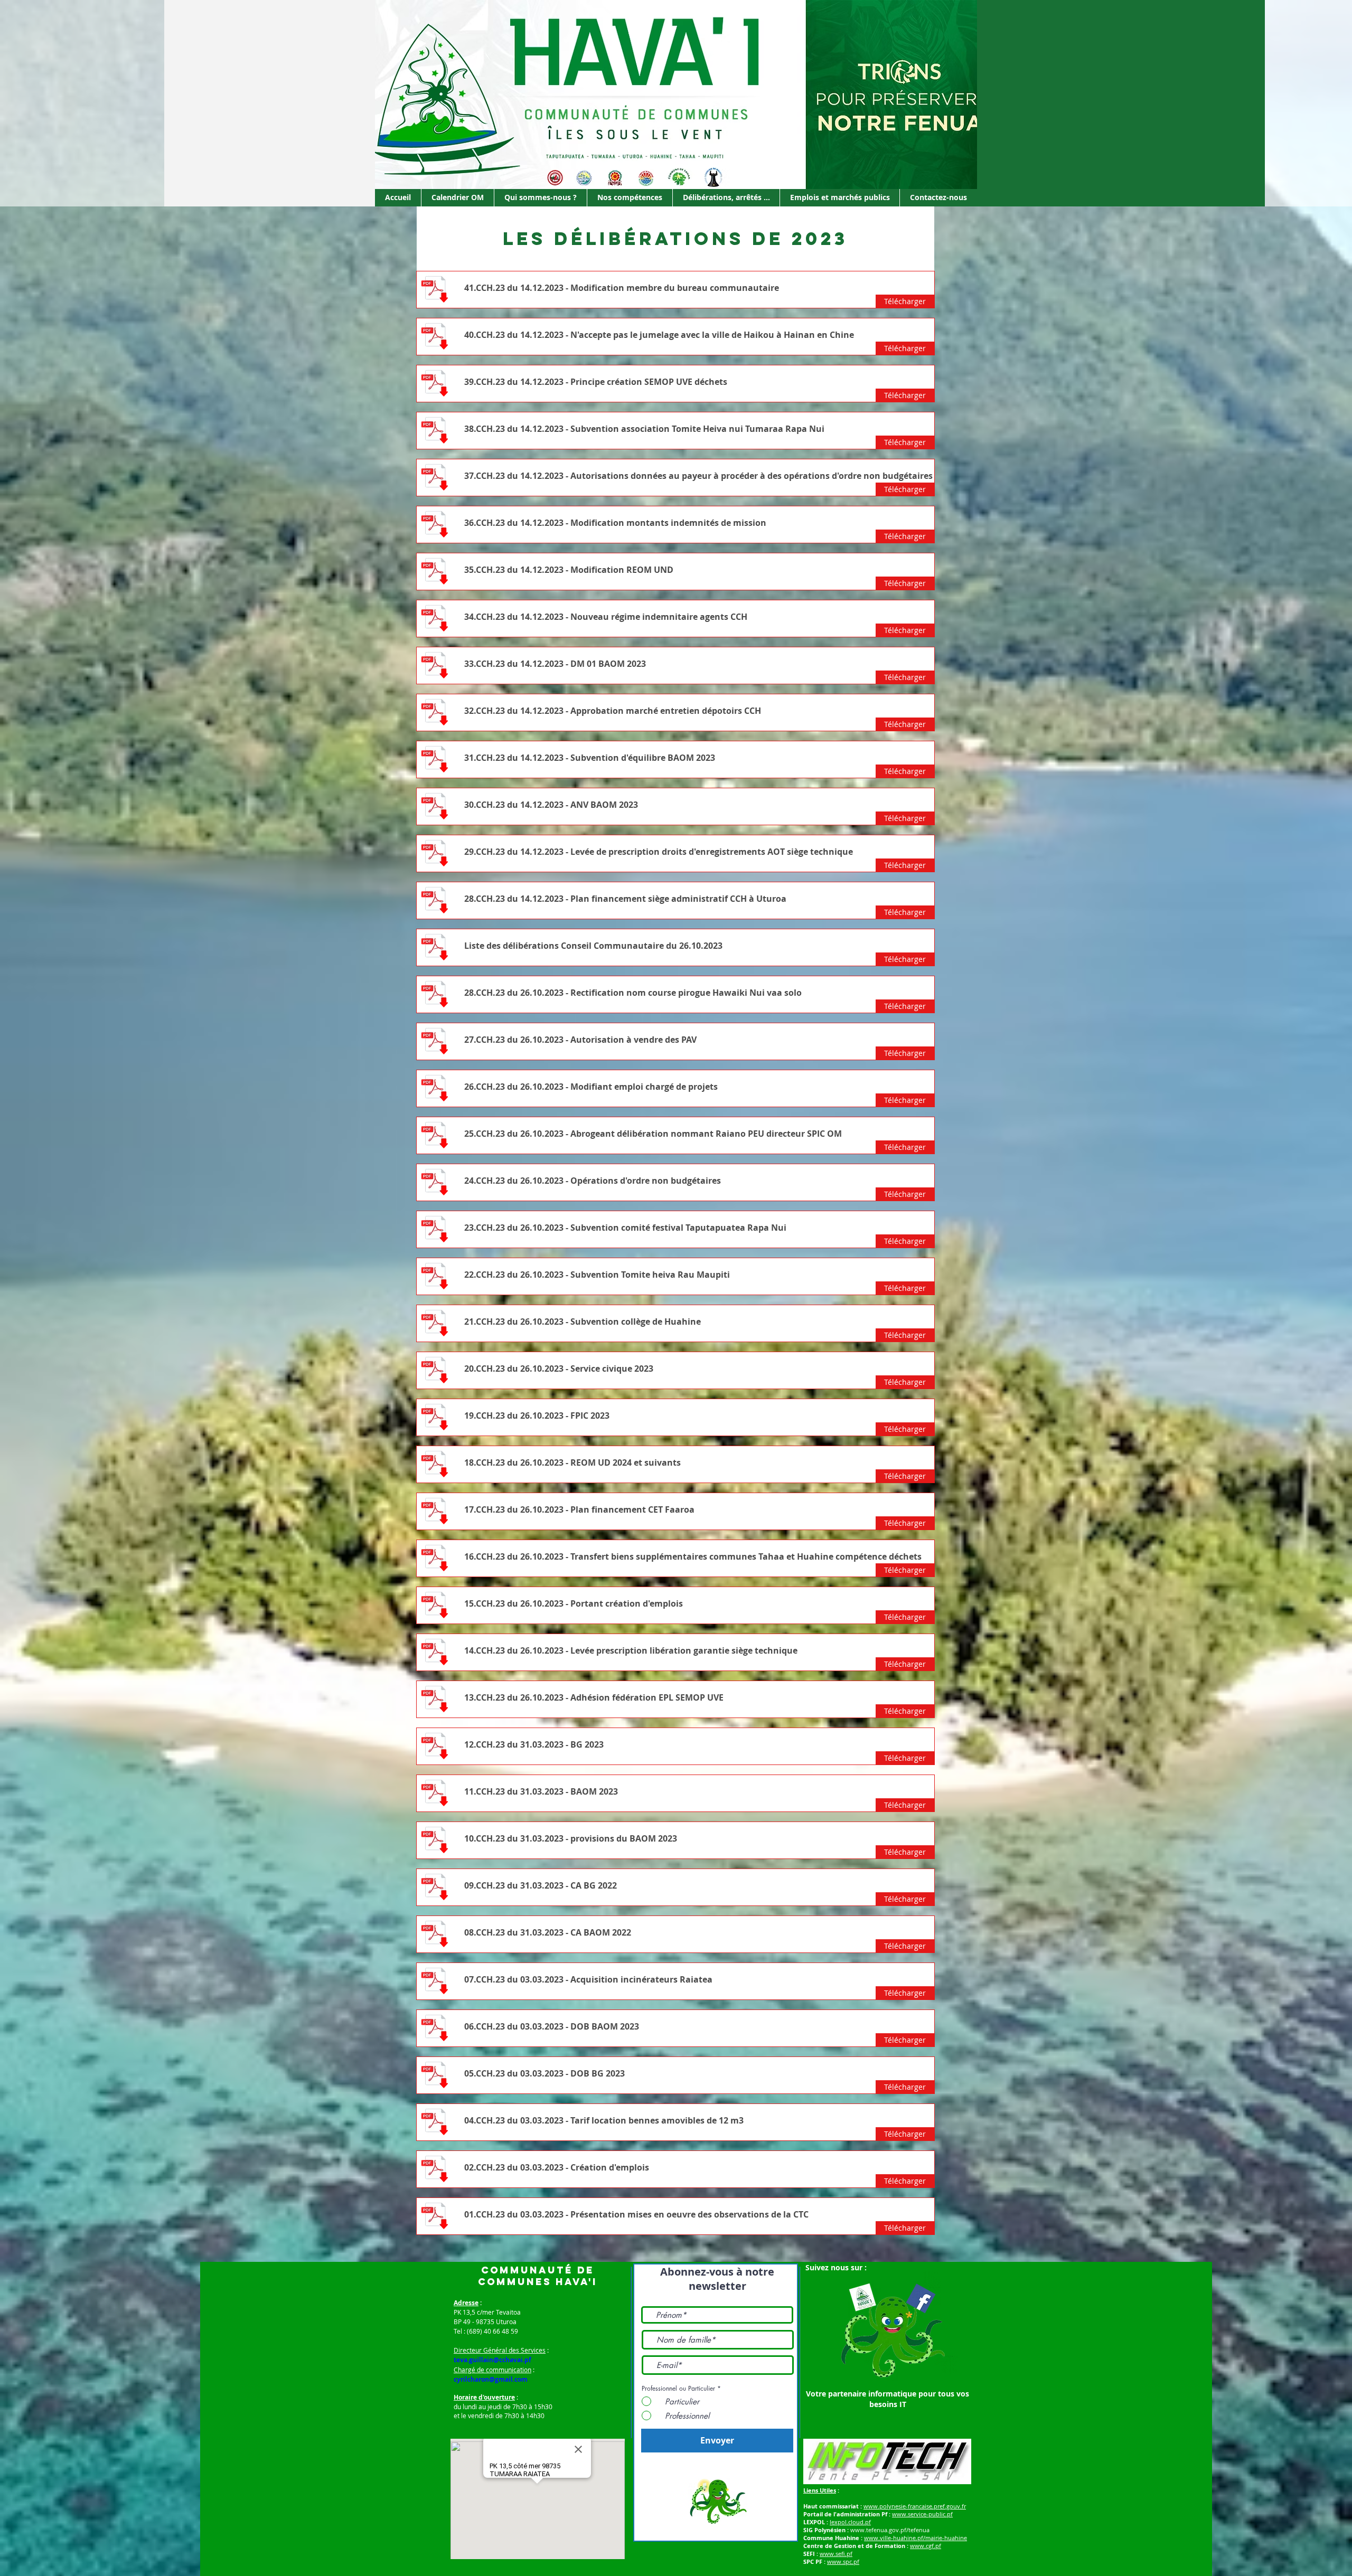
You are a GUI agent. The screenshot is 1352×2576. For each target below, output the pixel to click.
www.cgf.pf (926, 2546)
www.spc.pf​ (843, 2561)
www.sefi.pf (836, 2554)
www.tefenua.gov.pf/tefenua (890, 2530)
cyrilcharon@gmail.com (491, 2379)
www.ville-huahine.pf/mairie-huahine (916, 2538)
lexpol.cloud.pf (850, 2522)
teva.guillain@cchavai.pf (492, 2360)
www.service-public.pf (922, 2514)
